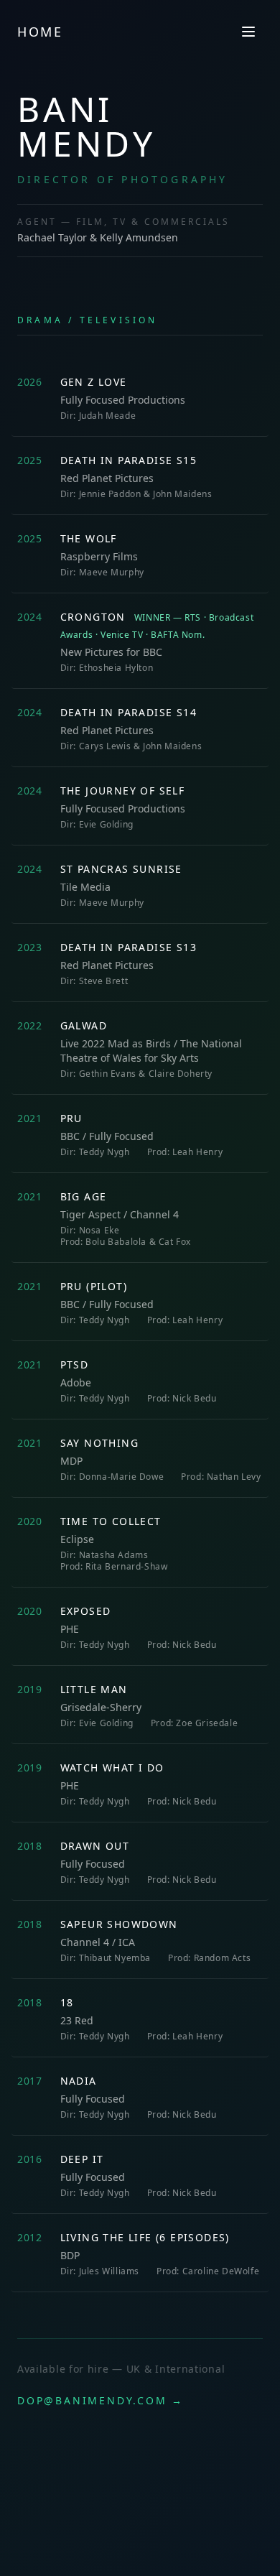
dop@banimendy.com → (101, 2400)
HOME (40, 32)
